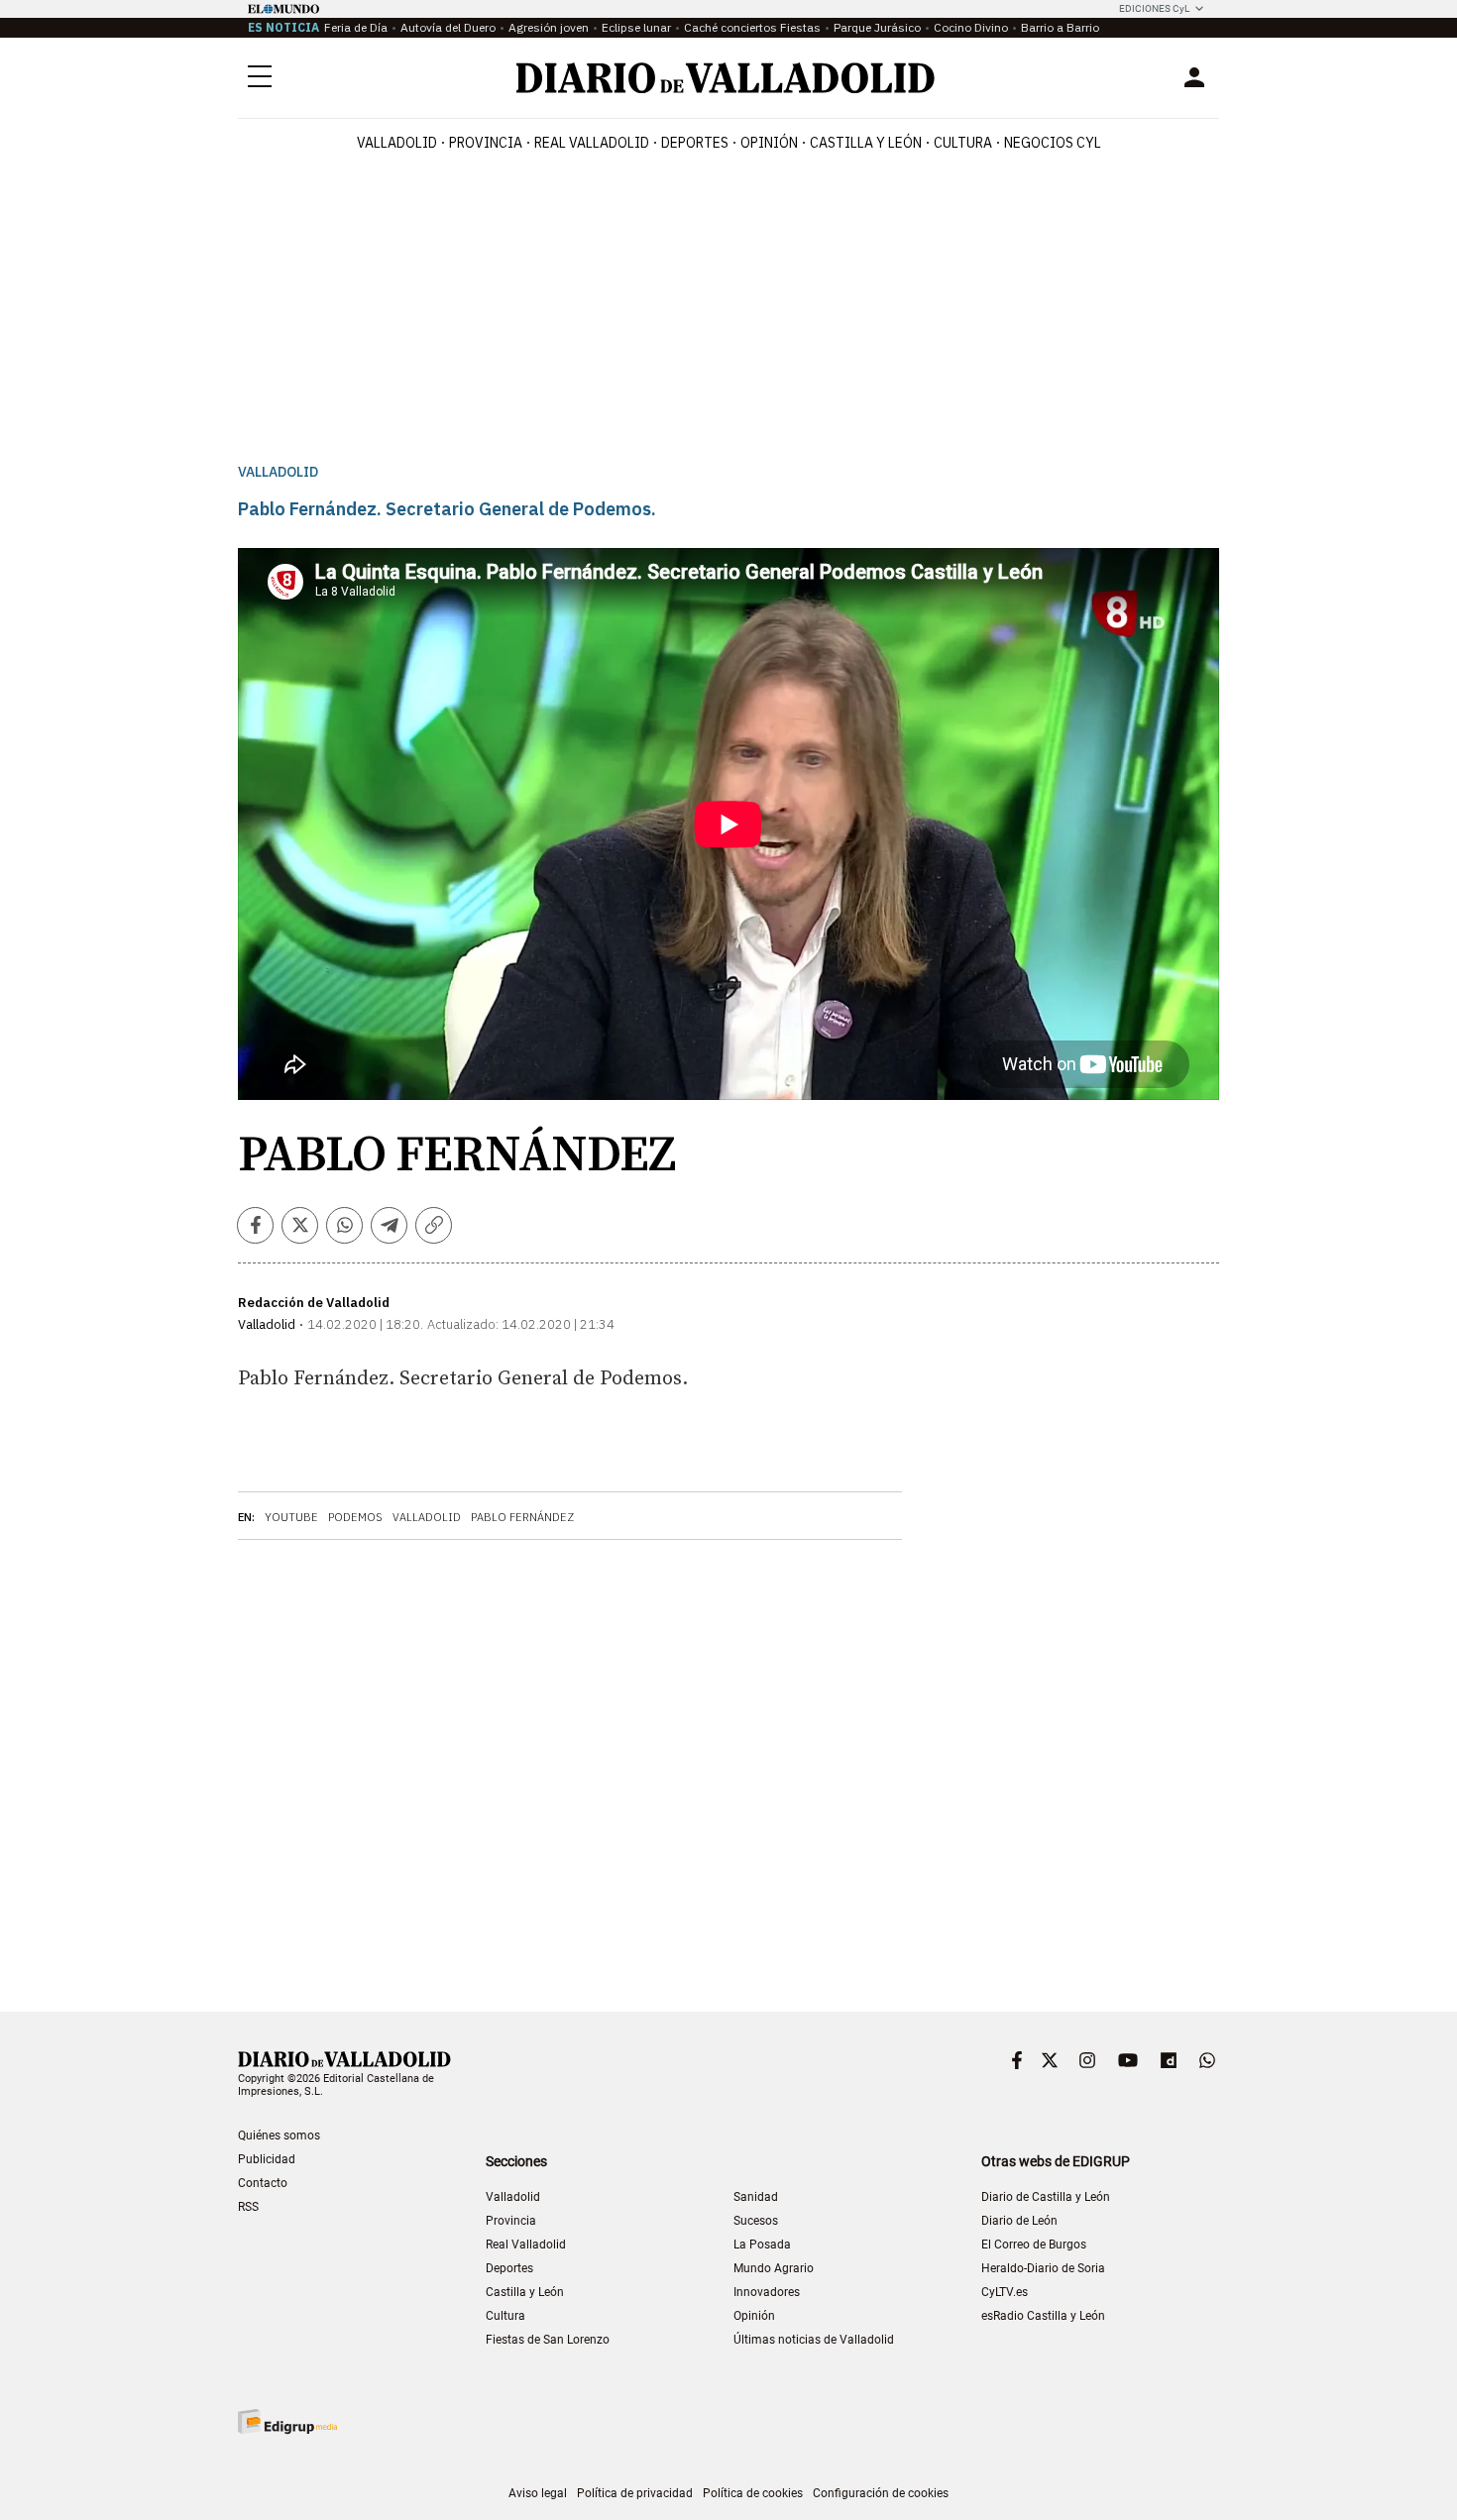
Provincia (486, 143)
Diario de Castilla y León (1046, 2197)
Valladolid (397, 143)
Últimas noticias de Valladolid (814, 2340)
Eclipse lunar (636, 27)
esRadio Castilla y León (1043, 2316)
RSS (248, 2207)
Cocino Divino (971, 27)
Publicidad (267, 2159)
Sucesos (756, 2221)
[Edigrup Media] (287, 2421)
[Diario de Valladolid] (726, 78)
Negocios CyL (1053, 143)
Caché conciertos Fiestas (752, 27)
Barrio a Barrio (1060, 27)
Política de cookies (753, 2493)
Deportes (695, 143)
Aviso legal (538, 2493)
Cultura (963, 143)
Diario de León (1019, 2221)
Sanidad (756, 2197)
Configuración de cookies (881, 2493)
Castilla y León (866, 143)
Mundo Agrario (774, 2268)
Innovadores (767, 2292)
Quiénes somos (279, 2136)
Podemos (355, 1517)
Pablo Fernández (522, 1517)
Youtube (291, 1517)
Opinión (769, 143)
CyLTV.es (1005, 2292)
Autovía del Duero (448, 27)
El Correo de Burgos (1034, 2245)
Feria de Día (356, 27)
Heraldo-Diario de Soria (1043, 2268)
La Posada (762, 2245)
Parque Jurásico (877, 27)
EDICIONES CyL (1154, 8)
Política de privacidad (635, 2493)
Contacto (263, 2183)
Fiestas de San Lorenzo (548, 2340)
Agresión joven (549, 27)
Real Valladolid (592, 143)
